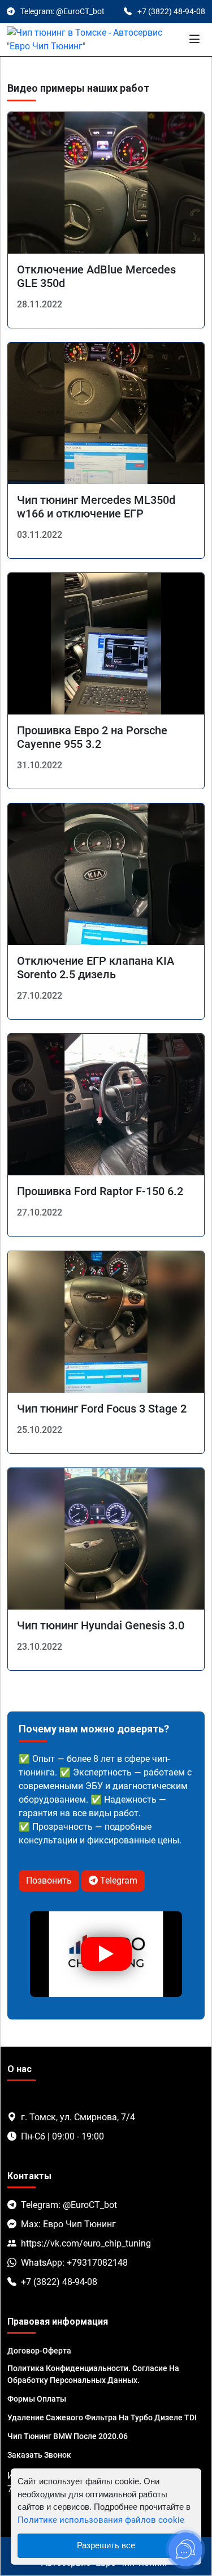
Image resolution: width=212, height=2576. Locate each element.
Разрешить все (106, 2545)
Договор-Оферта (39, 2351)
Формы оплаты (37, 2399)
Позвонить (49, 1880)
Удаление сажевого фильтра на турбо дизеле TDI (102, 2417)
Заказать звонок (39, 2455)
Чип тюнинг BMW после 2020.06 (68, 2436)
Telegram (118, 1880)
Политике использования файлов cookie (101, 2520)
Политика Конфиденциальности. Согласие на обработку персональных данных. (93, 2374)
